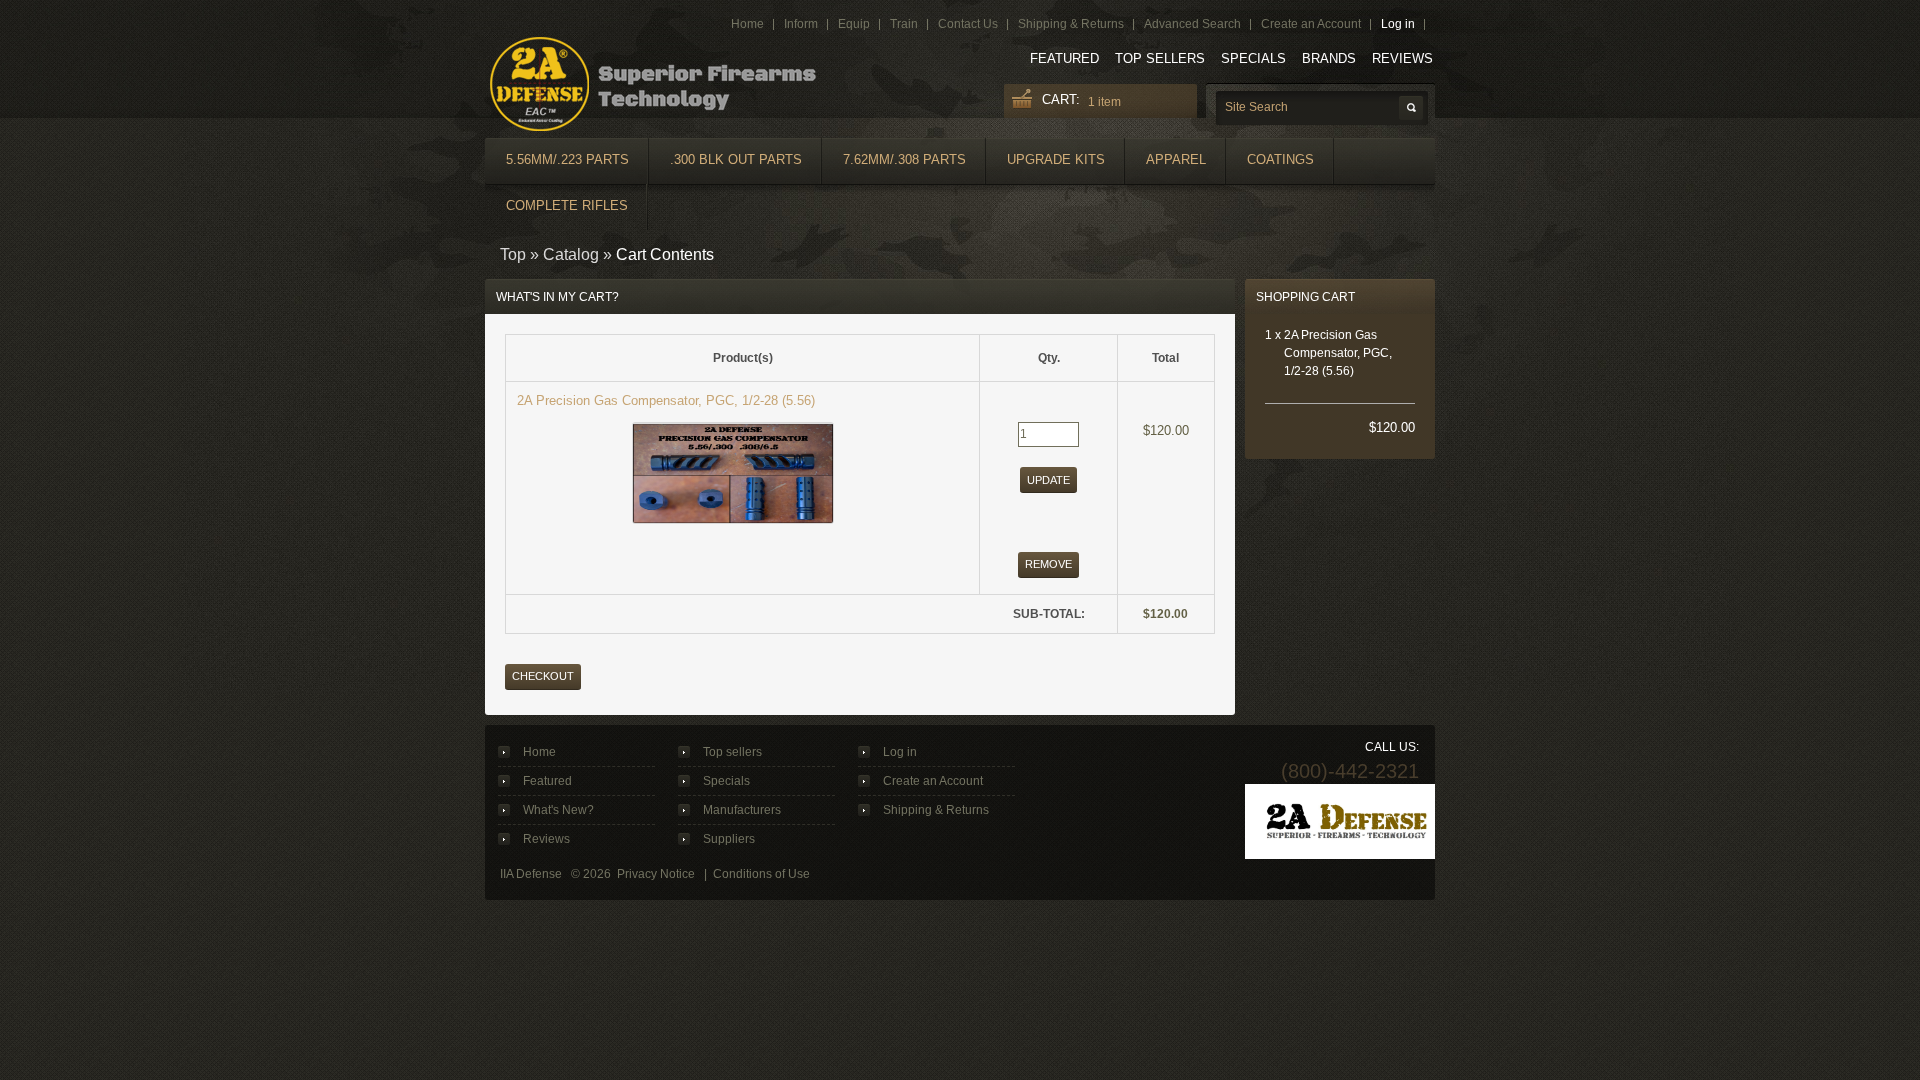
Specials (1253, 58)
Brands (1329, 58)
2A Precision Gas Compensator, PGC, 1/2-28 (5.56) (666, 400)
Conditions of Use (761, 874)
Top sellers (1160, 58)
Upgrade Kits (1056, 159)
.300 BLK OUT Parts (736, 159)
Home (539, 752)
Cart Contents (665, 254)
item (1104, 102)
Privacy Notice (656, 874)
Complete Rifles (567, 205)
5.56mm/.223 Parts (567, 159)
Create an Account (933, 781)
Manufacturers (742, 810)
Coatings (1280, 159)
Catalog (571, 254)
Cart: (1061, 99)
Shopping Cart (1305, 297)
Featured (1064, 58)
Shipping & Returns (936, 810)
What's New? (558, 810)
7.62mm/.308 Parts (904, 159)
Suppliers (729, 839)
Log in (900, 752)
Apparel (1176, 159)
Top (513, 254)
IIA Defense (531, 874)
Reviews (1402, 58)
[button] (1048, 479)
